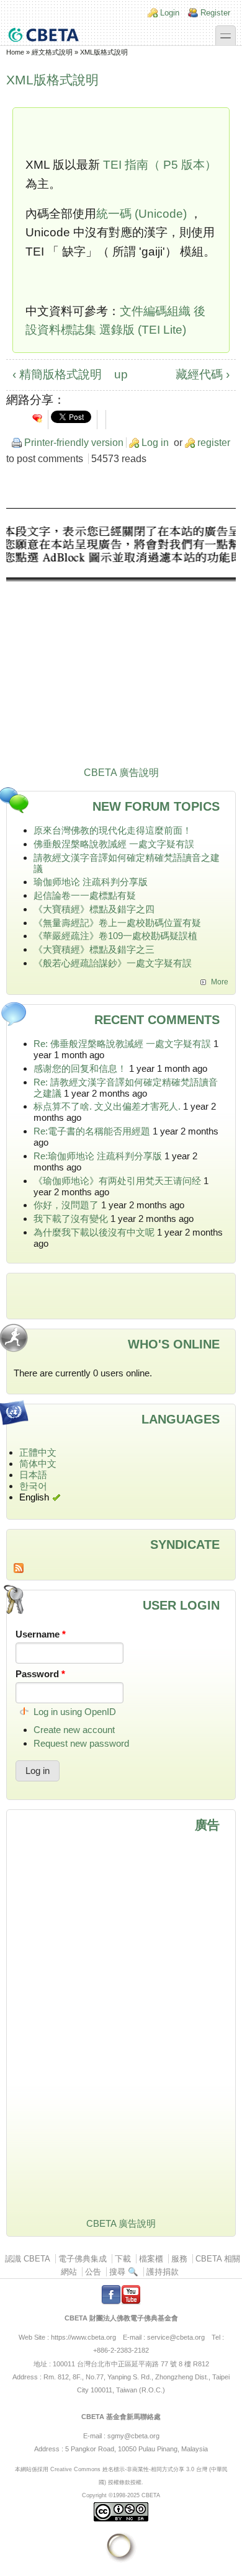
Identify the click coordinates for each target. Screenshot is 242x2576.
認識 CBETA (28, 2259)
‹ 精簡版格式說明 (57, 374)
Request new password (81, 1743)
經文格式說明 (52, 52)
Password (40, 1674)
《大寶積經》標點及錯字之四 (94, 909)
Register (215, 13)
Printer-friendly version (74, 443)
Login (170, 13)
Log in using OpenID (75, 1712)
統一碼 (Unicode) (143, 214)
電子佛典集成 (83, 2259)
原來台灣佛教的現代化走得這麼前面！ (113, 830)
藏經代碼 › (203, 374)
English (34, 1497)
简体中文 (38, 1464)
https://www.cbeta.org (83, 2337)
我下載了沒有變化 (71, 1219)
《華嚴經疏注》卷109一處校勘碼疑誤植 (115, 936)
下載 (123, 2259)
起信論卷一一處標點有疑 (85, 895)
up (119, 374)
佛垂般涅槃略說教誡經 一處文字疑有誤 (114, 844)
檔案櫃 (151, 2259)
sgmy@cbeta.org (133, 2436)
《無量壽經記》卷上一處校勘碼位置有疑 (117, 923)
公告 (93, 2272)
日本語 (33, 1475)
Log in (155, 443)
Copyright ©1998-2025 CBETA (121, 2495)
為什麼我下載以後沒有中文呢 (94, 1232)
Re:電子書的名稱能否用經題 (92, 1131)
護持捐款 (163, 2272)
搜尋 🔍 (124, 2272)
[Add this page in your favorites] (37, 418)
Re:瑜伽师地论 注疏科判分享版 (98, 1156)
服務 (179, 2259)
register (214, 443)
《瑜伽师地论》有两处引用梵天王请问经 (117, 1181)
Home (15, 52)
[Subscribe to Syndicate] (121, 1568)
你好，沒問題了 (66, 1205)
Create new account (74, 1730)
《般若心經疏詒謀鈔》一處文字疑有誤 (113, 963)
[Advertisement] (121, 640)
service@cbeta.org (176, 2337)
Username (41, 1634)
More (220, 982)
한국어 (33, 1486)
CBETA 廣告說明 (121, 773)
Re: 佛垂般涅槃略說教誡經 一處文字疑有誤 (122, 1044)
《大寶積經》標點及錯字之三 (94, 949)
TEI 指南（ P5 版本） (160, 165)
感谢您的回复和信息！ (80, 1068)
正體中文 (38, 1452)
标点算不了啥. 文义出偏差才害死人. (107, 1106)
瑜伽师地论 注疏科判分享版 (91, 882)
